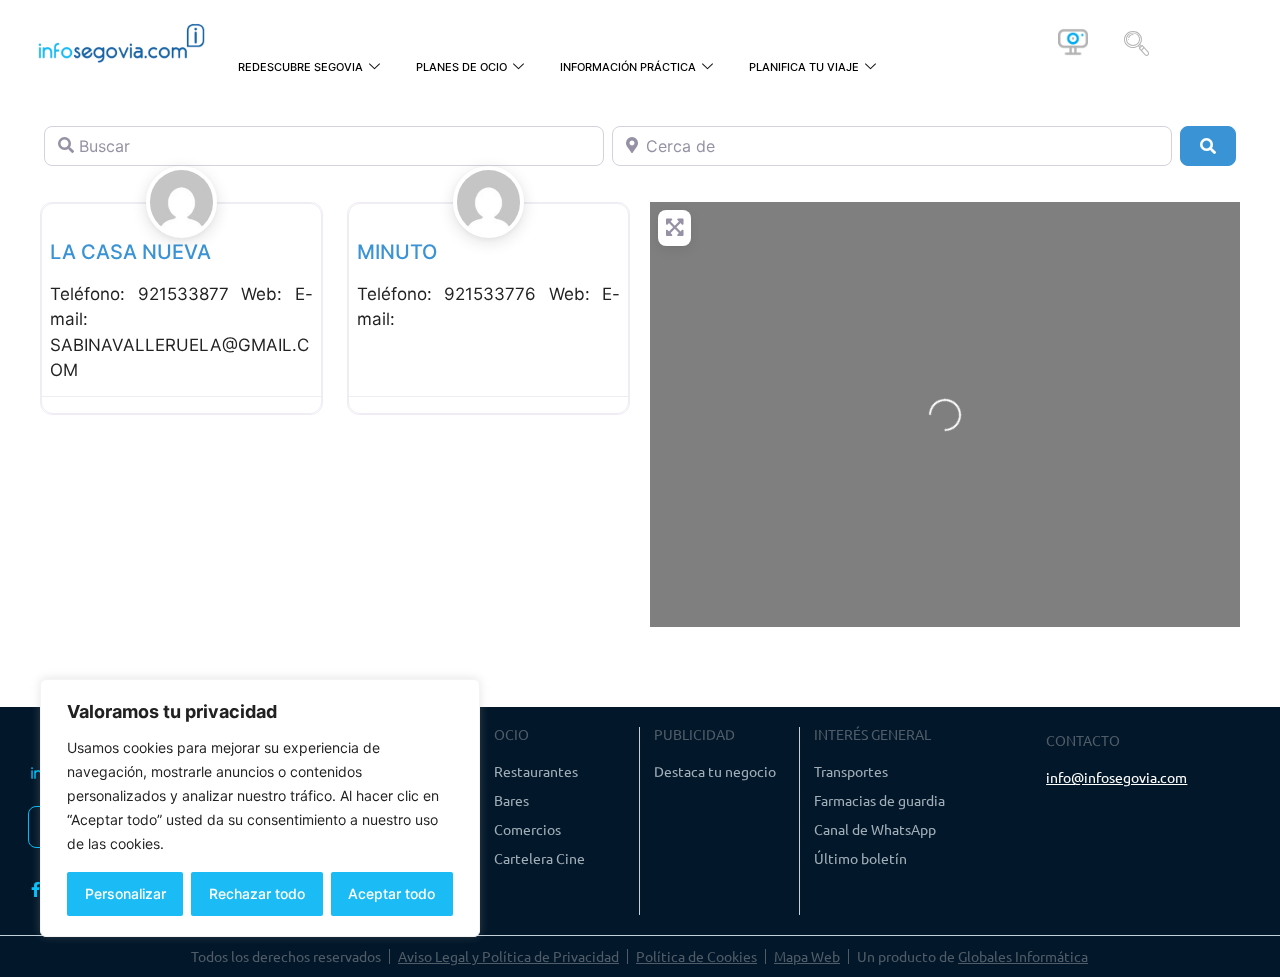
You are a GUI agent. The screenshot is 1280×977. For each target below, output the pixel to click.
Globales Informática (1023, 956)
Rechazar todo (257, 893)
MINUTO (397, 252)
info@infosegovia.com (1116, 777)
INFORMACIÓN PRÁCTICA (628, 67)
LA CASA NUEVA (130, 252)
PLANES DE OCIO (461, 67)
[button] (1136, 42)
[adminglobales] (182, 224)
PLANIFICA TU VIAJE (804, 67)
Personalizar (125, 893)
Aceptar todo (391, 893)
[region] (260, 808)
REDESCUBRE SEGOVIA (300, 67)
